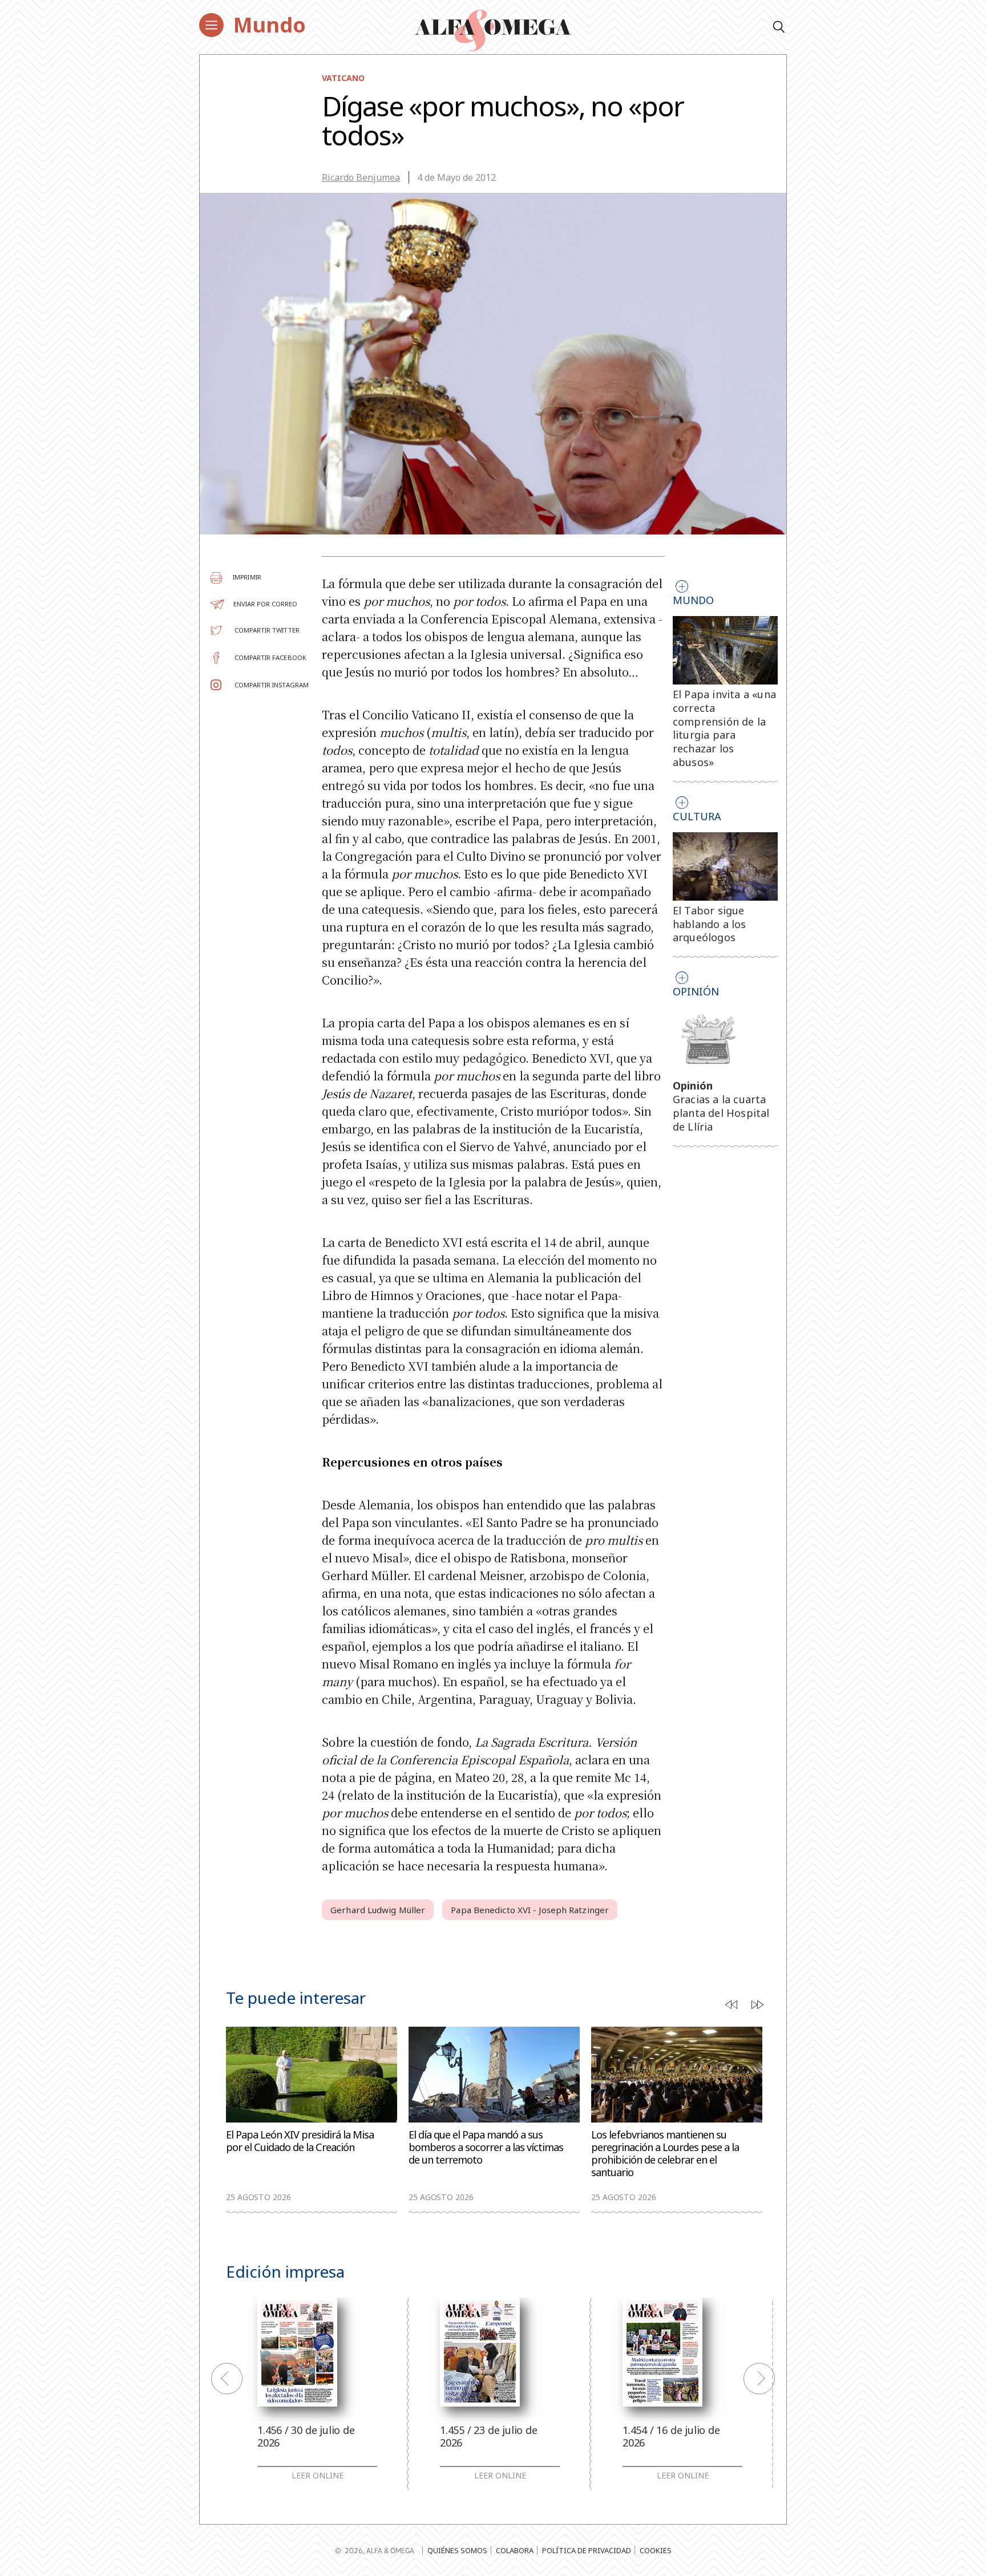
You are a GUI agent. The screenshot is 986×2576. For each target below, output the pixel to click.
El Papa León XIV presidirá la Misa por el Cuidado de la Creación (300, 2141)
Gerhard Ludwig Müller (378, 1910)
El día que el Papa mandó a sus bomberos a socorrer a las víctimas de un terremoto (486, 2147)
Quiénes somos (457, 2550)
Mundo (270, 25)
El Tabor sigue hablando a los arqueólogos (710, 924)
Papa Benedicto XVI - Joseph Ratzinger (530, 1910)
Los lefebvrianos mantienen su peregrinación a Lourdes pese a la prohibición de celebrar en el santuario (665, 2154)
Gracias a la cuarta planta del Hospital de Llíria (721, 1113)
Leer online (318, 2476)
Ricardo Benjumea (361, 177)
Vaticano (343, 78)
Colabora (515, 2550)
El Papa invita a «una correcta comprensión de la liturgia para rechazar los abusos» (724, 728)
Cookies (656, 2550)
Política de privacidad (587, 2550)
